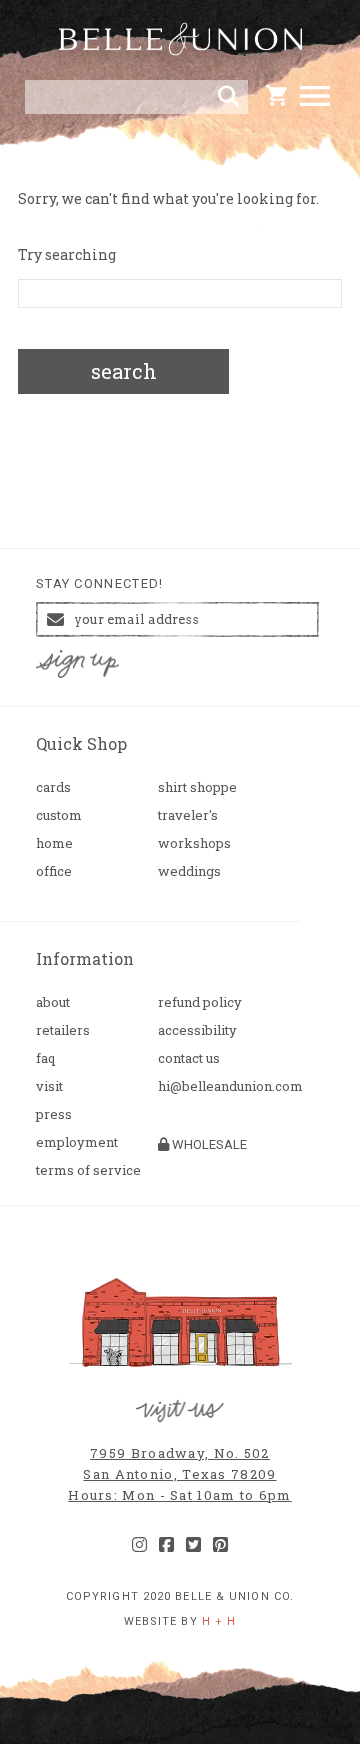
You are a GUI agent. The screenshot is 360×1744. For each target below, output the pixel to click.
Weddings (189, 871)
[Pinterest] (220, 1545)
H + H (219, 1621)
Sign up (78, 664)
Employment (77, 1142)
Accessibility (197, 1030)
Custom (59, 815)
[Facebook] (166, 1545)
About (53, 1002)
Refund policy (200, 1002)
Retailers (63, 1030)
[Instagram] (139, 1545)
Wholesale (208, 1144)
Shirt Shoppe (197, 787)
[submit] (228, 97)
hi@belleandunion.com (211, 1086)
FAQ (45, 1058)
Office (54, 871)
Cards (53, 787)
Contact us (189, 1058)
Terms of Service (88, 1170)
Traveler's (188, 815)
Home (54, 843)
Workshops (194, 843)
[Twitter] (193, 1545)
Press (54, 1114)
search (124, 371)
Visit (49, 1086)
